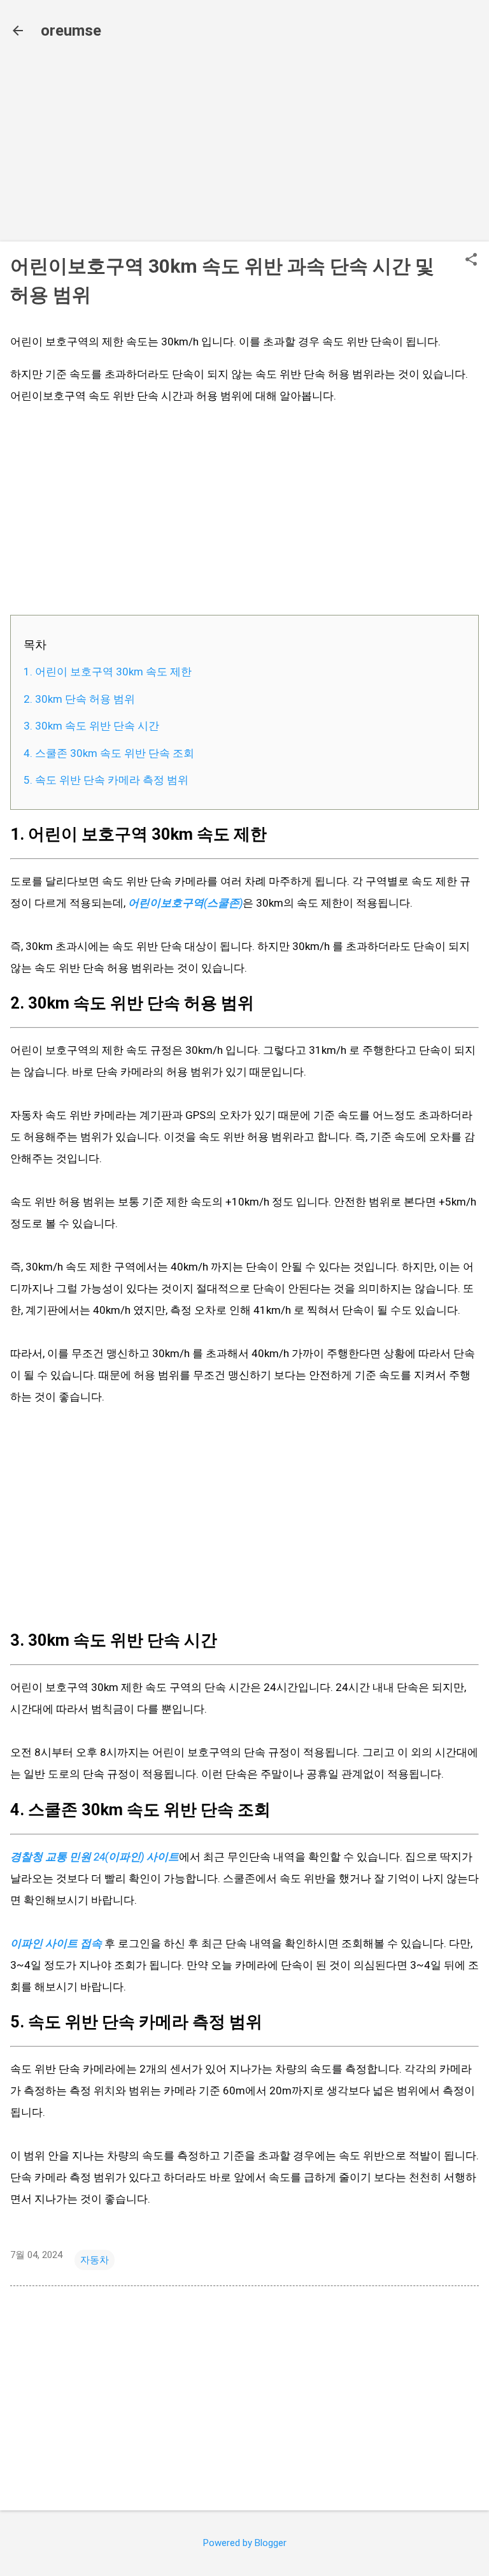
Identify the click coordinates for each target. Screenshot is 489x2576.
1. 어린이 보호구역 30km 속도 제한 (108, 672)
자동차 (95, 2260)
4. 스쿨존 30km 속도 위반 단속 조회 (109, 753)
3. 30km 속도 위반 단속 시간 (91, 726)
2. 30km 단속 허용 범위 (79, 699)
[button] (471, 261)
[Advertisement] (244, 142)
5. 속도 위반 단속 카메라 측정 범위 (106, 780)
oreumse (71, 31)
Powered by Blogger (245, 2543)
